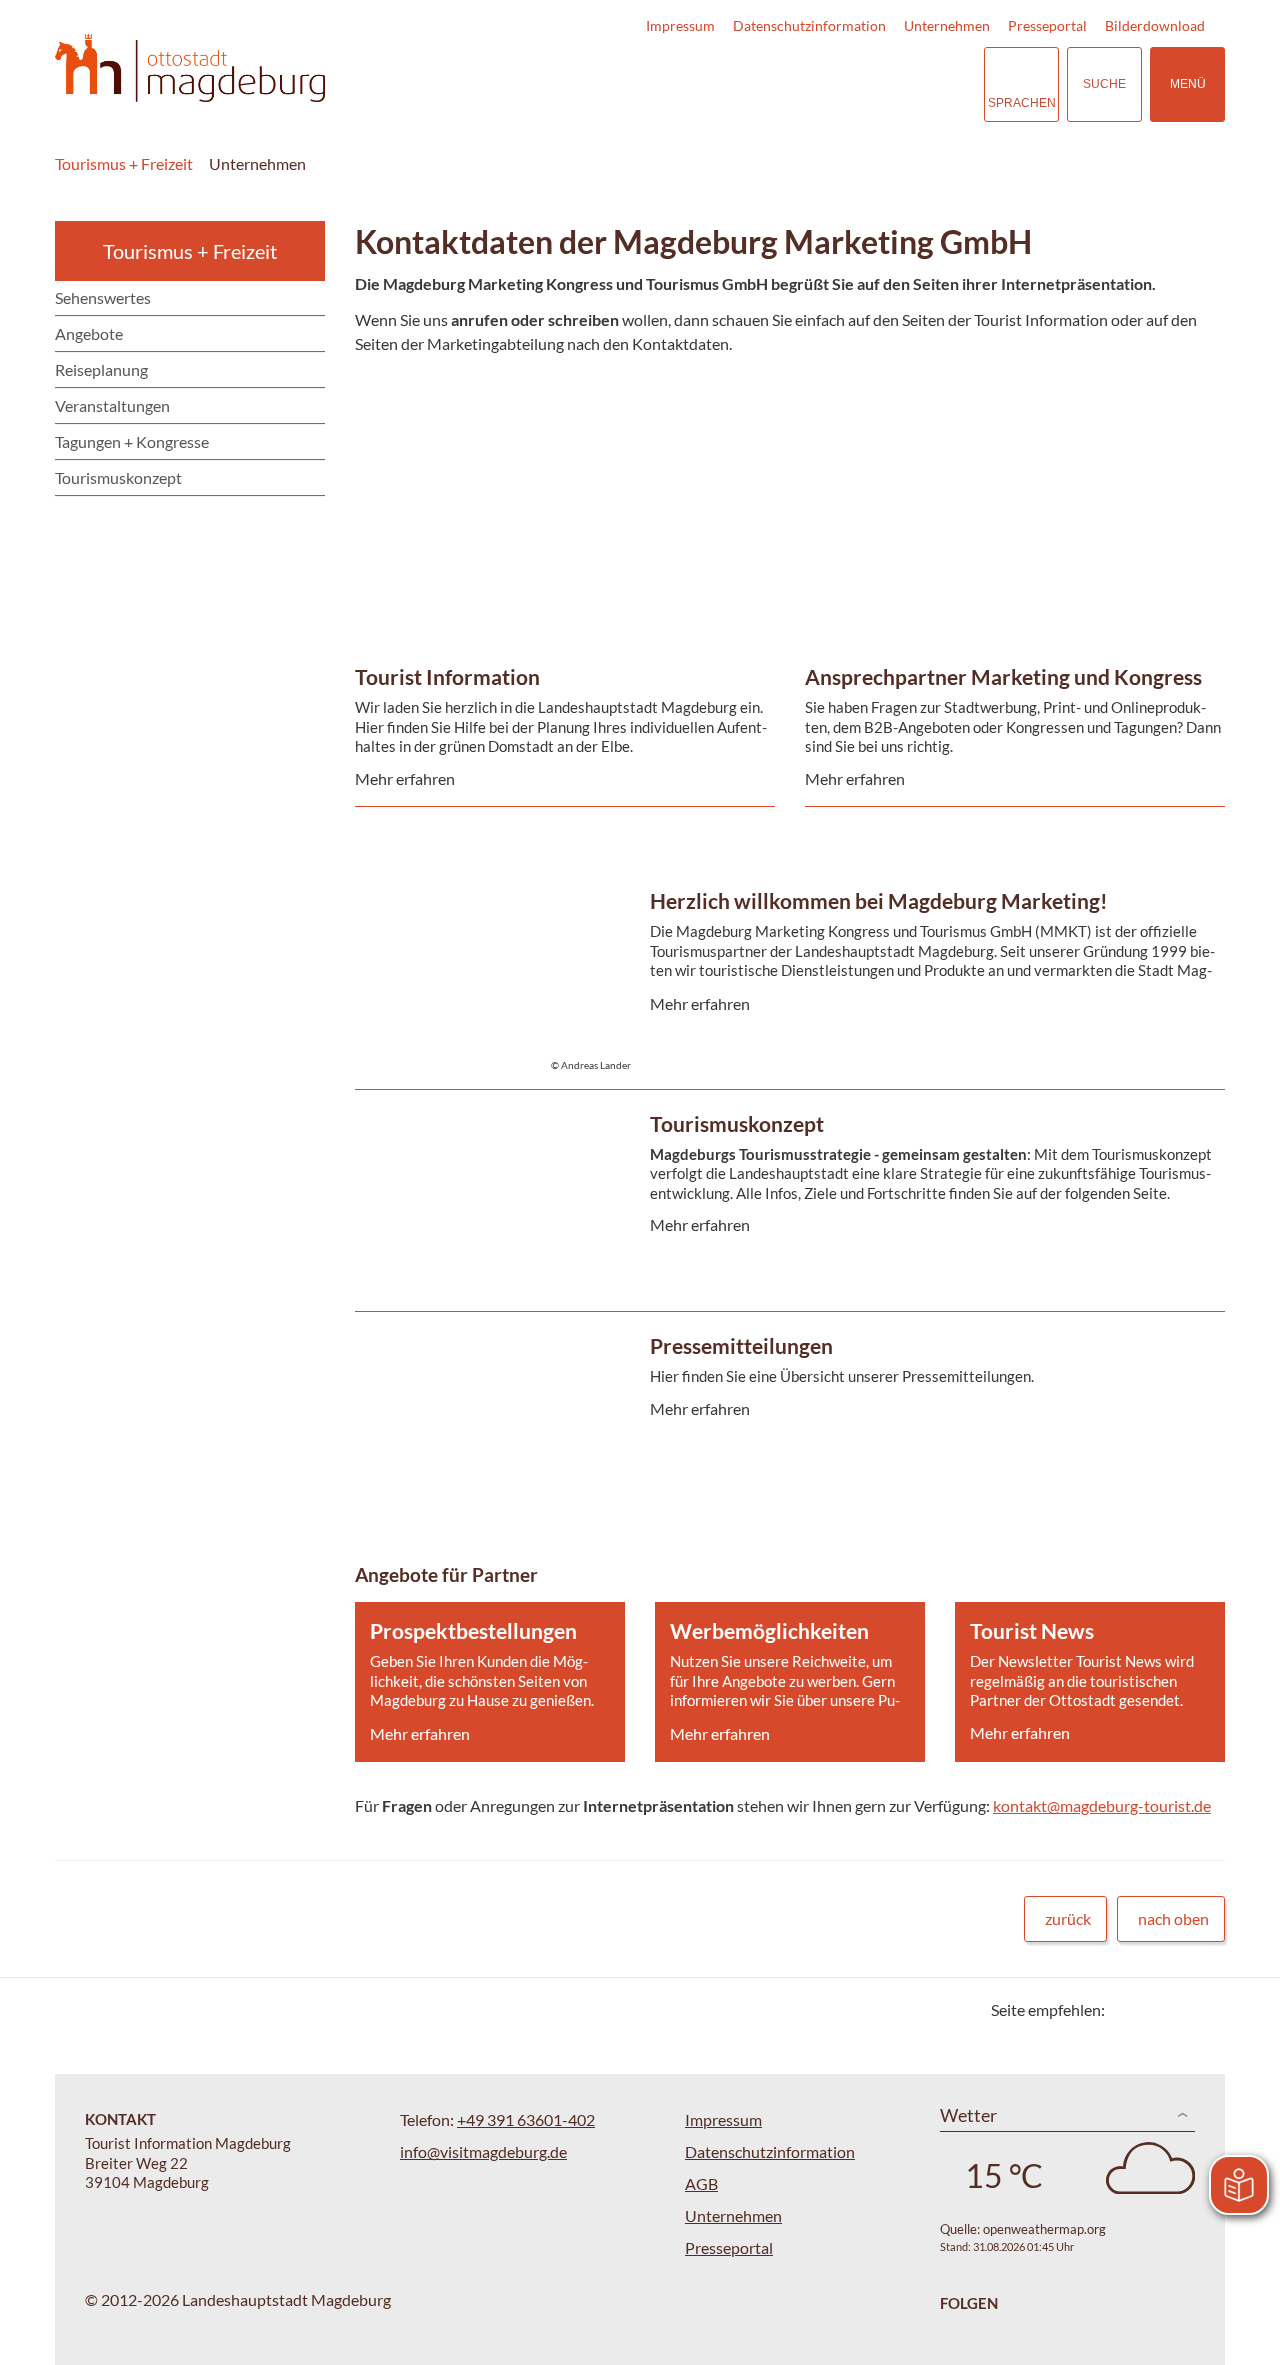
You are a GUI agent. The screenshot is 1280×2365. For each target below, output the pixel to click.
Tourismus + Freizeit (124, 163)
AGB (701, 2183)
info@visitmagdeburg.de (483, 2151)
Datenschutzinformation (809, 25)
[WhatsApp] (1202, 2009)
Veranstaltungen (112, 405)
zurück (1068, 1918)
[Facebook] (1152, 2009)
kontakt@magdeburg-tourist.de (1102, 1805)
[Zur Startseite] (190, 68)
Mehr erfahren (560, 444)
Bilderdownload (1155, 25)
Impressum (680, 25)
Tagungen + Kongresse (132, 441)
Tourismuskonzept (118, 477)
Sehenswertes (103, 297)
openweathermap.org (1044, 2229)
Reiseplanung (101, 369)
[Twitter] (1127, 2009)
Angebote (89, 333)
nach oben (1173, 1918)
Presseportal (1047, 25)
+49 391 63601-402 (526, 2119)
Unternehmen (947, 25)
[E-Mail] (1177, 2009)
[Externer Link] (846, 84)
